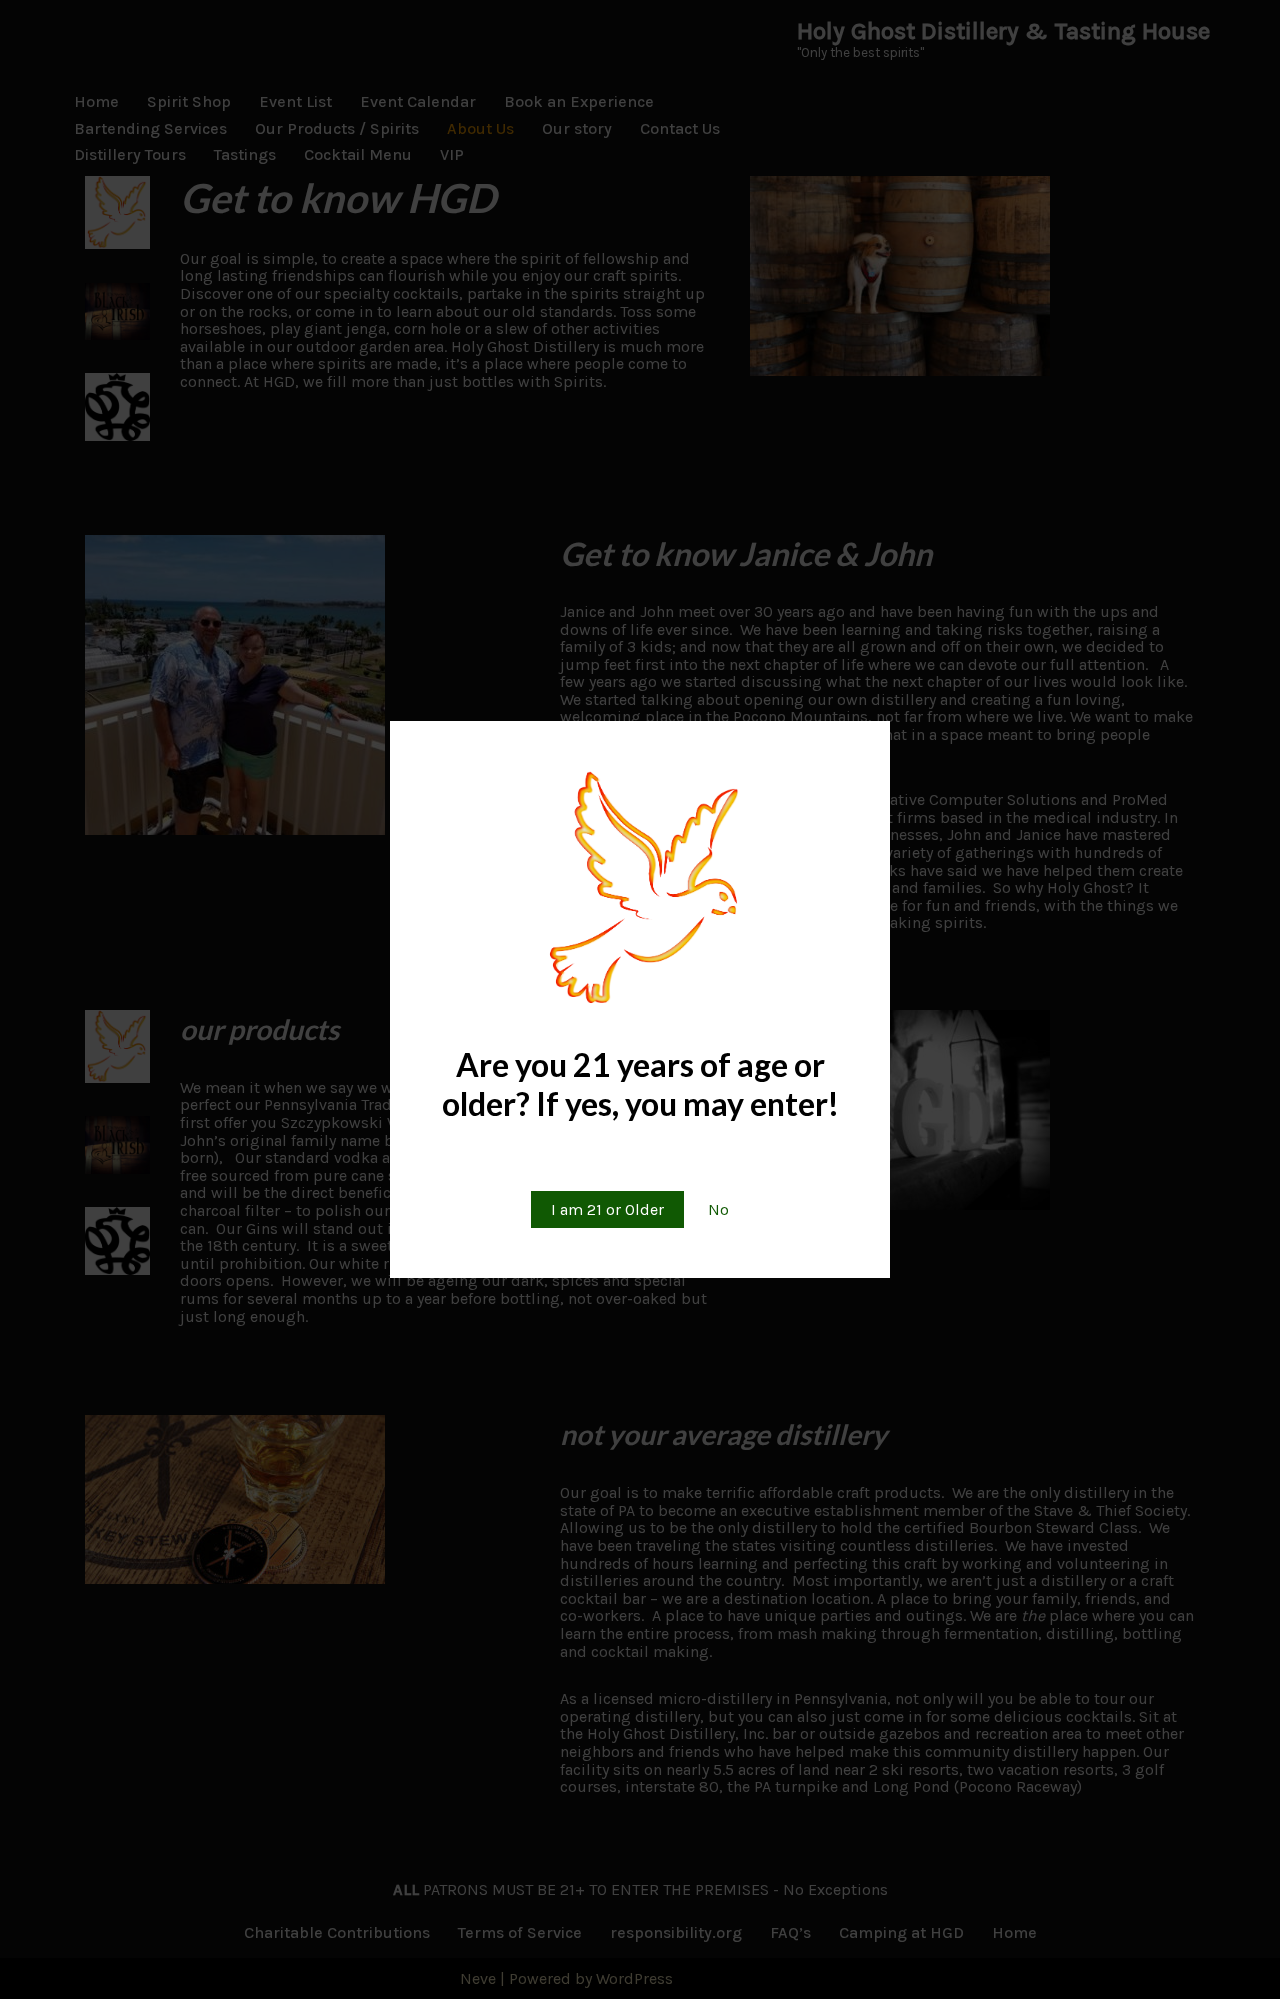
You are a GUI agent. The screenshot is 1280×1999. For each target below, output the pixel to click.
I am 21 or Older (607, 1209)
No (718, 1209)
